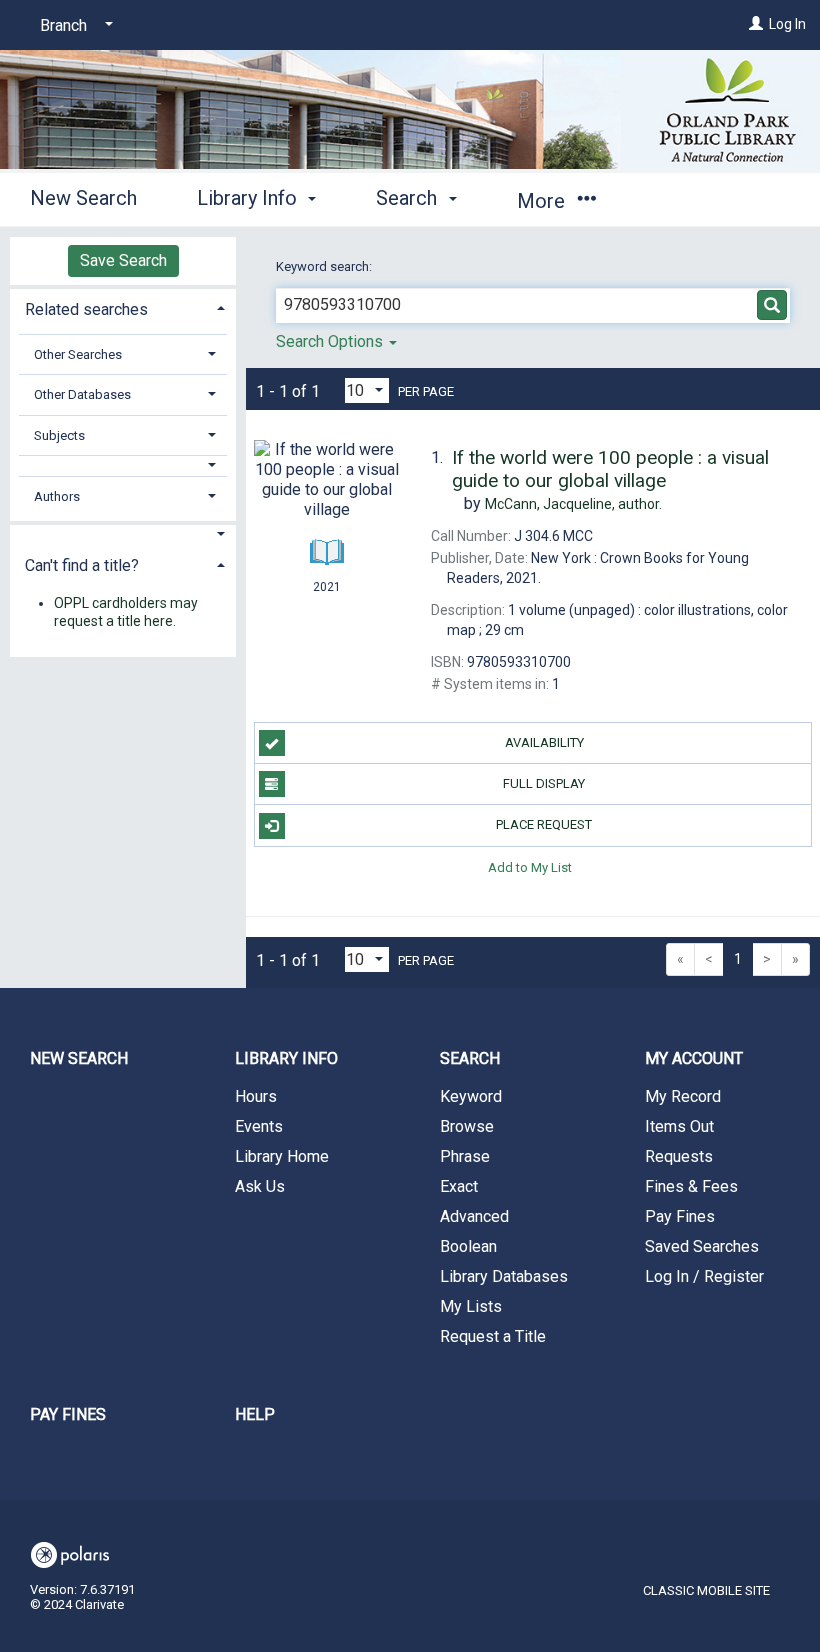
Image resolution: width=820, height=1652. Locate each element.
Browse (467, 1126)
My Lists (471, 1306)
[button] (123, 465)
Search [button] (409, 198)
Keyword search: (325, 266)
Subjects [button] (59, 435)
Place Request (544, 824)
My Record (683, 1096)
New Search (83, 198)
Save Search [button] (123, 260)
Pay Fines (680, 1216)
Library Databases (504, 1276)
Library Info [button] (249, 198)
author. (573, 504)
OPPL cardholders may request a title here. (126, 612)
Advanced (474, 1216)
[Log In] (756, 24)
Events (259, 1126)
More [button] (543, 201)
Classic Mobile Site (706, 1590)
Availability (544, 742)
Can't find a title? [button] (82, 565)
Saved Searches (702, 1246)
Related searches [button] (86, 309)
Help (255, 1414)
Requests (679, 1156)
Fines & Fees (691, 1186)
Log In (787, 24)
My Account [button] (694, 1058)
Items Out (679, 1126)
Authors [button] (57, 496)
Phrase (465, 1156)
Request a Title (493, 1336)
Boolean (468, 1246)
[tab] (123, 307)
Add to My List (530, 867)
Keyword (471, 1096)
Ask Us (260, 1186)
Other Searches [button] (78, 354)
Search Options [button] (331, 341)
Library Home (282, 1156)
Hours (256, 1096)
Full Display (544, 783)
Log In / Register (704, 1276)
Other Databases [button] (82, 394)
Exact (459, 1186)
